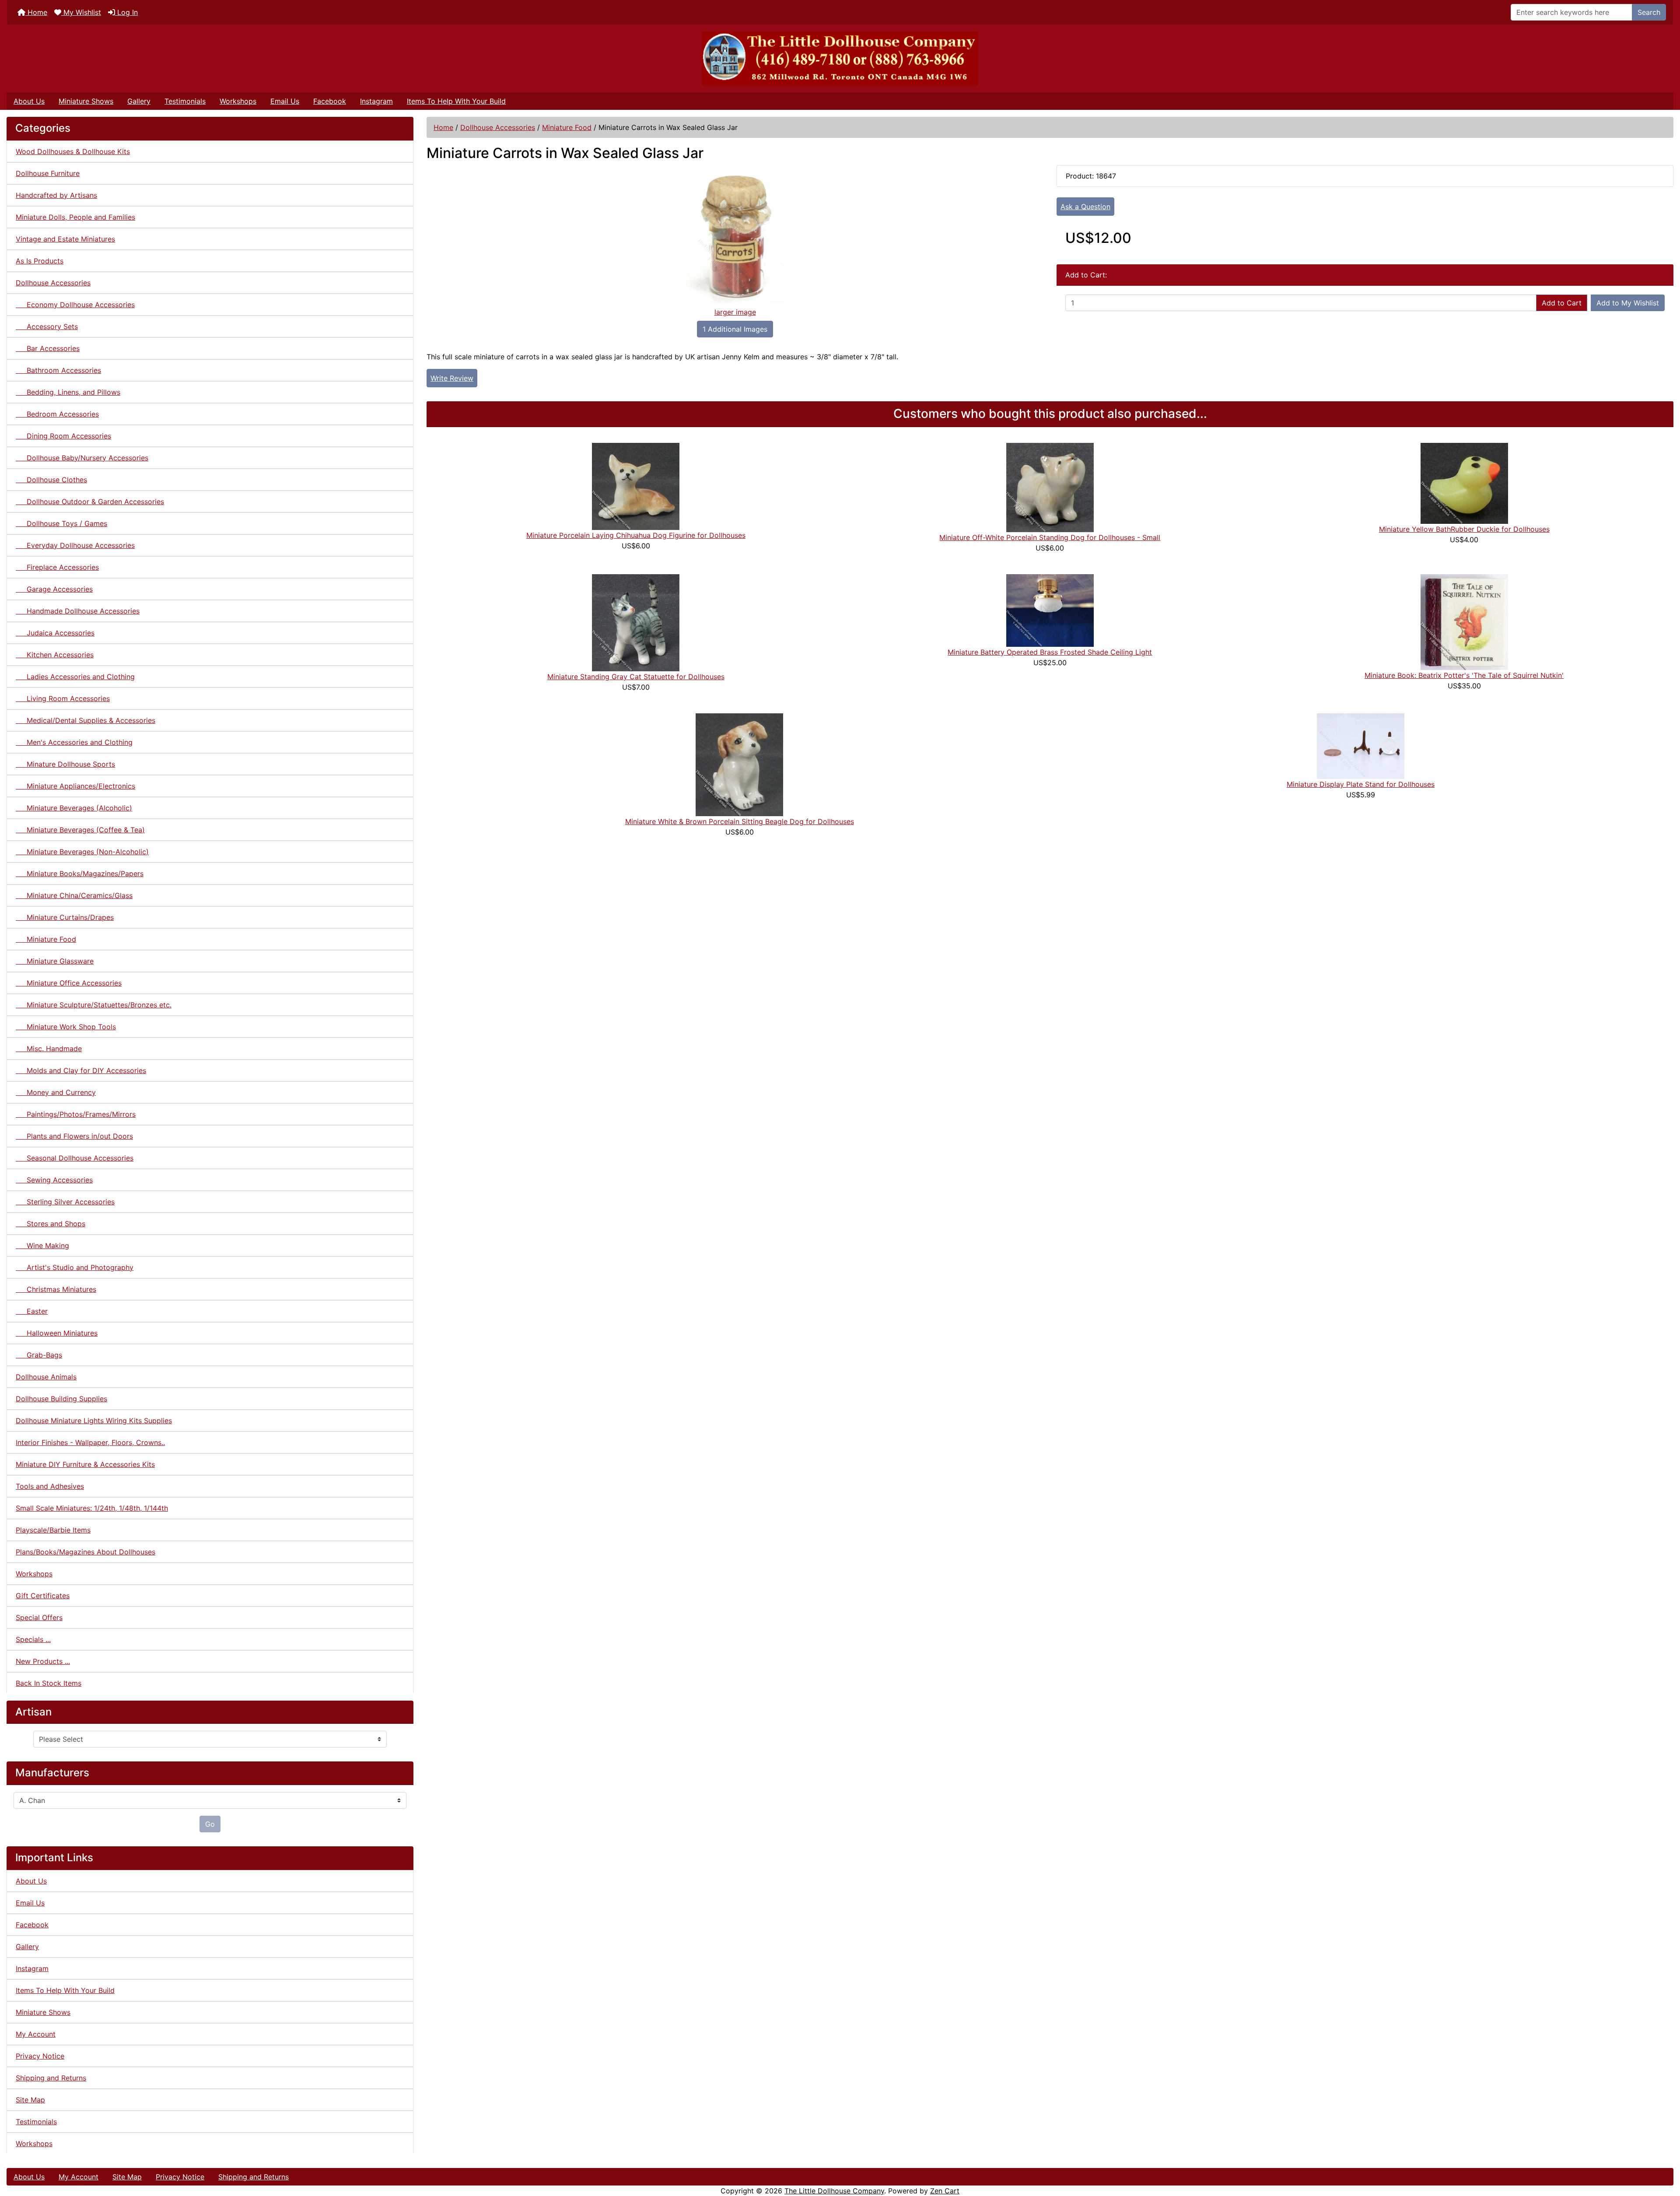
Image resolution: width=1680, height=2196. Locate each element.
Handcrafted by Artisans (56, 195)
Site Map (30, 2100)
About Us (29, 101)
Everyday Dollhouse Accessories (75, 545)
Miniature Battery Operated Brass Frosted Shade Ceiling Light (1050, 652)
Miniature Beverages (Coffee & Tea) (80, 830)
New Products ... (43, 1661)
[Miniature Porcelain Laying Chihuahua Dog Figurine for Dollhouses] (636, 486)
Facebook (330, 101)
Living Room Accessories (63, 698)
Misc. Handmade (49, 1049)
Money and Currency (56, 1092)
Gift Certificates (43, 1596)
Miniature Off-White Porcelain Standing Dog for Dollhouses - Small (1050, 537)
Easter (32, 1311)
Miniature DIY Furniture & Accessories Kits (85, 1464)
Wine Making (42, 1245)
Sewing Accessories (54, 1180)
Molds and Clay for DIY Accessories (81, 1070)
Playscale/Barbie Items (53, 1530)
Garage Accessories (54, 589)
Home (36, 12)
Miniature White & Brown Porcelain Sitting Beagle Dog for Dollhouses (740, 821)
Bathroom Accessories (58, 370)
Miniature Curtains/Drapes (65, 917)
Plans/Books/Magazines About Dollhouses (86, 1552)
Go (210, 1824)
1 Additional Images (735, 329)
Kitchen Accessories (55, 655)
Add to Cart (1562, 303)
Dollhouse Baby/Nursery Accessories (82, 458)
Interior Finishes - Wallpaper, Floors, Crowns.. (90, 1442)
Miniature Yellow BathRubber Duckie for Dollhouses (1464, 529)
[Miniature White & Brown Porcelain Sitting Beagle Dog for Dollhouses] (739, 764)
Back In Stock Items (49, 1683)
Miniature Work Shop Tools (66, 1027)
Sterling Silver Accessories (65, 1202)
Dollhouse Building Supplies (61, 1399)
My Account (36, 2034)
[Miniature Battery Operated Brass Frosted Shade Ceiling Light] (1050, 610)
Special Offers (39, 1617)
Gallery (139, 101)
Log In (126, 12)
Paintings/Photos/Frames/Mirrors (76, 1114)
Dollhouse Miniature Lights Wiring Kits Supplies (94, 1421)
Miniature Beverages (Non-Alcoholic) (82, 852)
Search (1649, 12)
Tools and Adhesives (50, 1486)
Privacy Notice (40, 2056)
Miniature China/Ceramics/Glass (74, 895)
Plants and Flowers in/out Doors (74, 1136)
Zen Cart (945, 2191)
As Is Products (40, 261)
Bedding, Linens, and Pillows (68, 392)
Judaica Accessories (55, 633)
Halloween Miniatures (57, 1333)
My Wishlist (81, 12)
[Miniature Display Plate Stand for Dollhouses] (1361, 745)
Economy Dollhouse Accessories (75, 305)
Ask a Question (1085, 207)
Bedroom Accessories (57, 414)
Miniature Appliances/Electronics (75, 786)
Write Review (452, 378)
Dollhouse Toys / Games (61, 523)
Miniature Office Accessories (69, 983)
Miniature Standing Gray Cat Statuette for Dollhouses (636, 677)
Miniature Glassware (55, 961)
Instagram (376, 101)
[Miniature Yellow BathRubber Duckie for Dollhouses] (1464, 483)
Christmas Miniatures (56, 1289)
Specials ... (33, 1639)
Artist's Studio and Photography (75, 1267)
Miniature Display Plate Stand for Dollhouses (1361, 784)
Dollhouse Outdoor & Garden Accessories (90, 502)
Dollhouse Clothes (51, 480)
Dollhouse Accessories (498, 127)
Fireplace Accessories (57, 567)
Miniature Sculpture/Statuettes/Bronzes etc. (94, 1005)
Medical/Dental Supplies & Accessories (86, 720)
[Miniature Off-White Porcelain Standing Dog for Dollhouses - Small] (1050, 487)
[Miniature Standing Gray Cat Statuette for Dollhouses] (636, 622)
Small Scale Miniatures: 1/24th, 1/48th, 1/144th (92, 1508)
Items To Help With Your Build (456, 101)
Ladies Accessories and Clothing (75, 677)
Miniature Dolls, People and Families (75, 217)
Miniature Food (567, 127)
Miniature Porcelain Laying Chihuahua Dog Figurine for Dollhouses (636, 535)
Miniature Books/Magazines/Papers (80, 873)
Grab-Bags (39, 1355)
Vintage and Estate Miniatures (65, 239)
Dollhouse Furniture (48, 173)
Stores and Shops (51, 1224)
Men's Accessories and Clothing (74, 742)
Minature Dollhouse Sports (65, 764)
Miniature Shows (86, 101)
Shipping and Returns (51, 2078)
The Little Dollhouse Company (834, 2191)
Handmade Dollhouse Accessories (78, 611)
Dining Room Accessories (63, 436)
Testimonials (185, 101)
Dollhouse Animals (46, 1377)
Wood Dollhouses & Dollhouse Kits (73, 151)
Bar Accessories (48, 348)
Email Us (285, 101)
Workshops (238, 101)
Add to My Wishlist (1628, 303)
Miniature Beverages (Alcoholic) (74, 808)
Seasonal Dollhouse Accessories (75, 1158)
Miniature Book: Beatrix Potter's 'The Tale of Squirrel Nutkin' (1464, 675)
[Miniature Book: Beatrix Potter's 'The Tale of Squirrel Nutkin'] (1464, 621)
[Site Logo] (840, 58)
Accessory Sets (47, 326)
